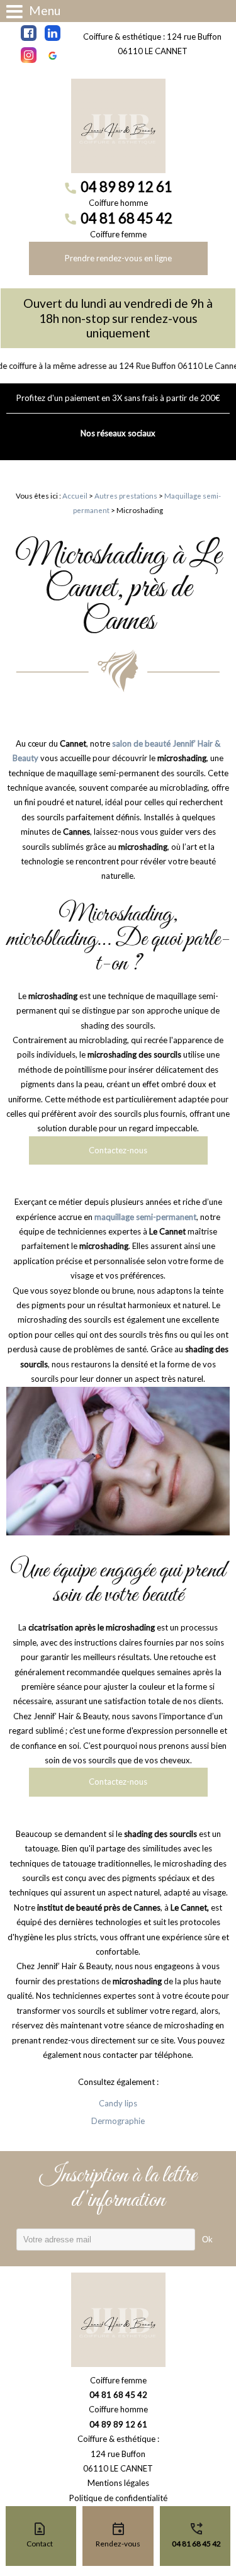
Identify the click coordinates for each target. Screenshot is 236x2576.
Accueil (75, 495)
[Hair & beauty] (118, 126)
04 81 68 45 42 (126, 218)
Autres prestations (126, 495)
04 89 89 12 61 (126, 187)
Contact (40, 2544)
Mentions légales (118, 2483)
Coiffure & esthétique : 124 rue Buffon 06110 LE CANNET (152, 44)
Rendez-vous (118, 2544)
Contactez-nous (118, 1150)
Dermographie (118, 2121)
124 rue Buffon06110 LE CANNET (118, 2461)
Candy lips (118, 2103)
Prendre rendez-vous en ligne (118, 258)
